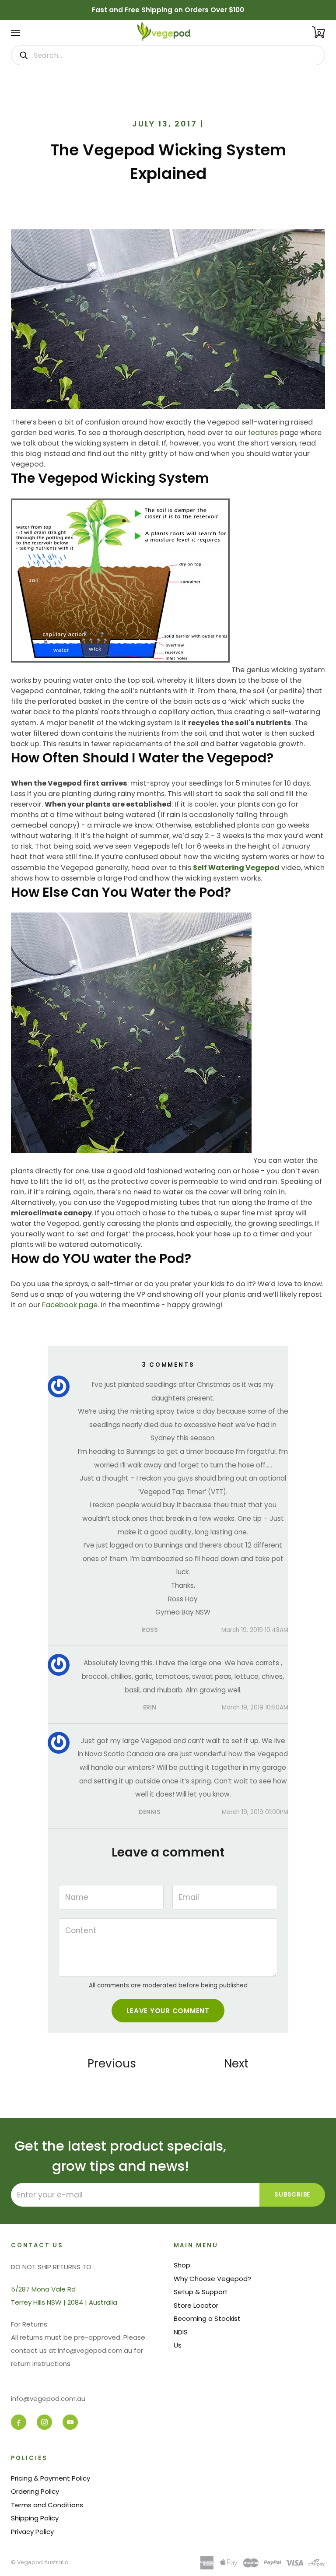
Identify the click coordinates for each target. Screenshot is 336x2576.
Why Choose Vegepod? (212, 2279)
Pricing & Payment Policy (51, 2478)
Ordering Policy (35, 2491)
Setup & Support (201, 2292)
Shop (182, 2265)
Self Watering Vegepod (236, 868)
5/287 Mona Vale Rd (43, 2289)
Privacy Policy (32, 2532)
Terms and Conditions (47, 2505)
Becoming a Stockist (207, 2318)
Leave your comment (168, 2011)
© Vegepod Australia (40, 2562)
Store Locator (196, 2305)
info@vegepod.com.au (48, 2399)
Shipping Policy (35, 2518)
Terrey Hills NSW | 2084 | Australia (64, 2302)
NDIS (181, 2332)
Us (178, 2345)
